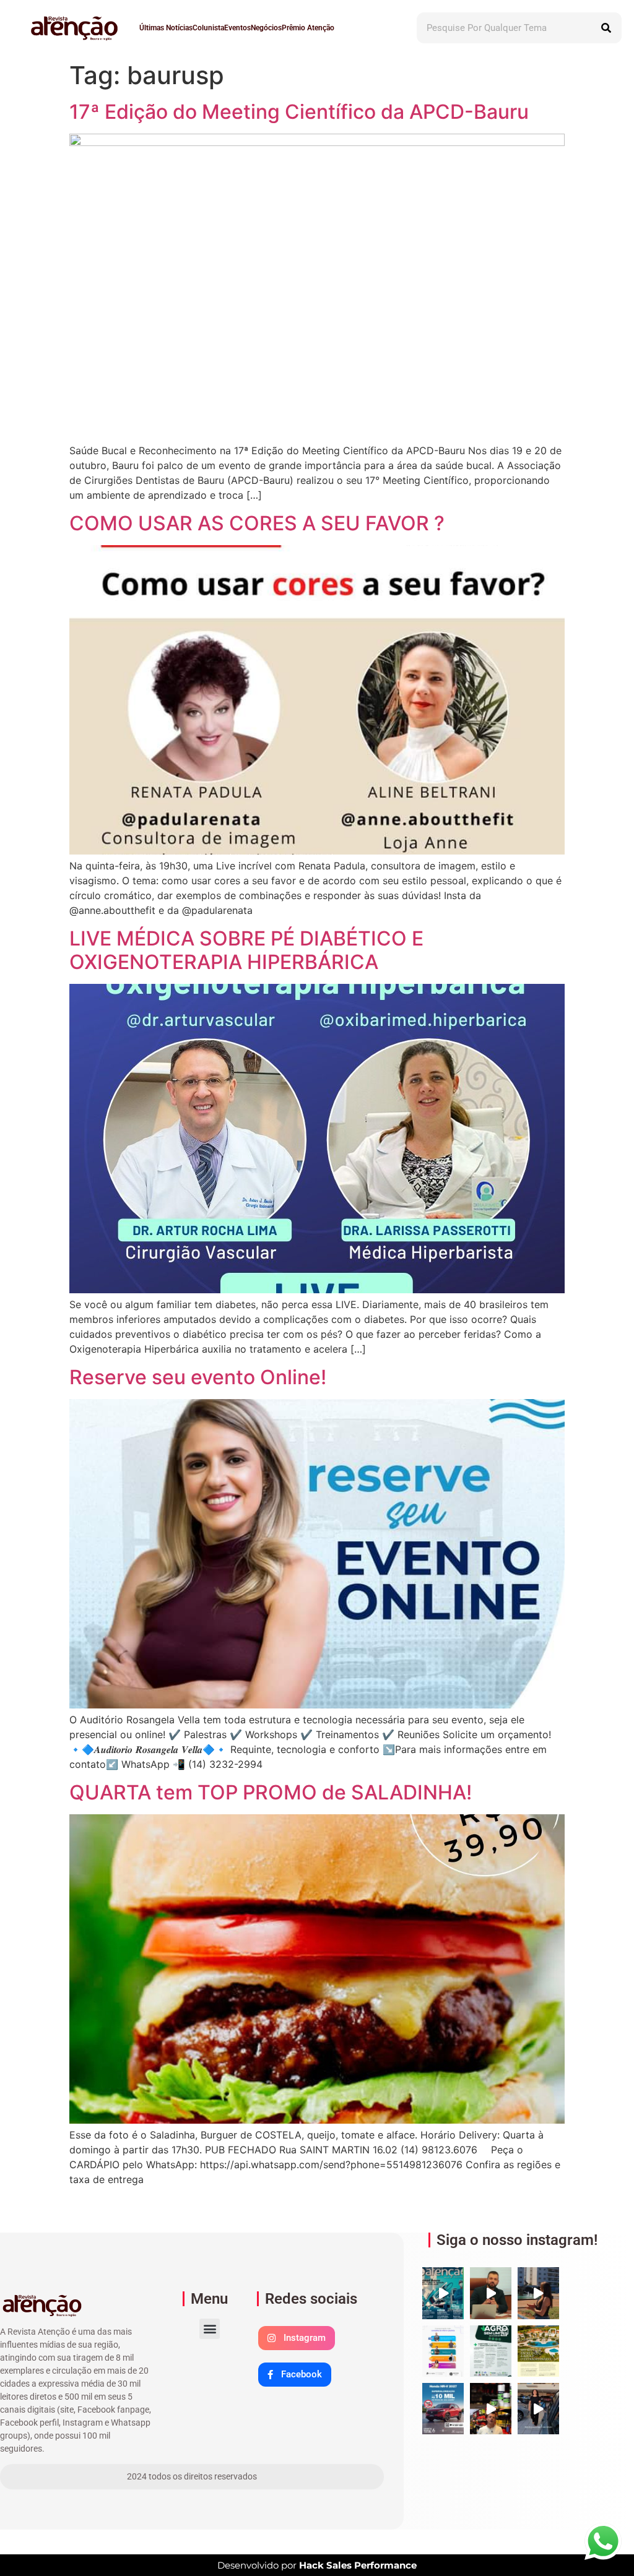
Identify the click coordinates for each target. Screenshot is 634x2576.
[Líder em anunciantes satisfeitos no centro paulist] (443, 2351)
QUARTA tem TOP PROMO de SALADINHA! (271, 1792)
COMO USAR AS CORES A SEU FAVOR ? (257, 523)
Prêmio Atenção (308, 28)
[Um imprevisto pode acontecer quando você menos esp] (538, 2409)
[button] (210, 2329)
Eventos (237, 28)
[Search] (606, 28)
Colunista (208, 28)
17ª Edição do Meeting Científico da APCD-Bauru (299, 112)
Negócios (266, 28)
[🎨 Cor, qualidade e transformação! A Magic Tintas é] (491, 2409)
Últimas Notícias (166, 28)
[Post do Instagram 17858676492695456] (491, 2293)
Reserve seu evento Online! (198, 1377)
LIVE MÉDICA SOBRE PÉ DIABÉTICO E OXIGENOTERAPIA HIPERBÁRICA (246, 950)
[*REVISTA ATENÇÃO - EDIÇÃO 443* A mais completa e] (443, 2293)
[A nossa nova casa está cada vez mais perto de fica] (538, 2293)
